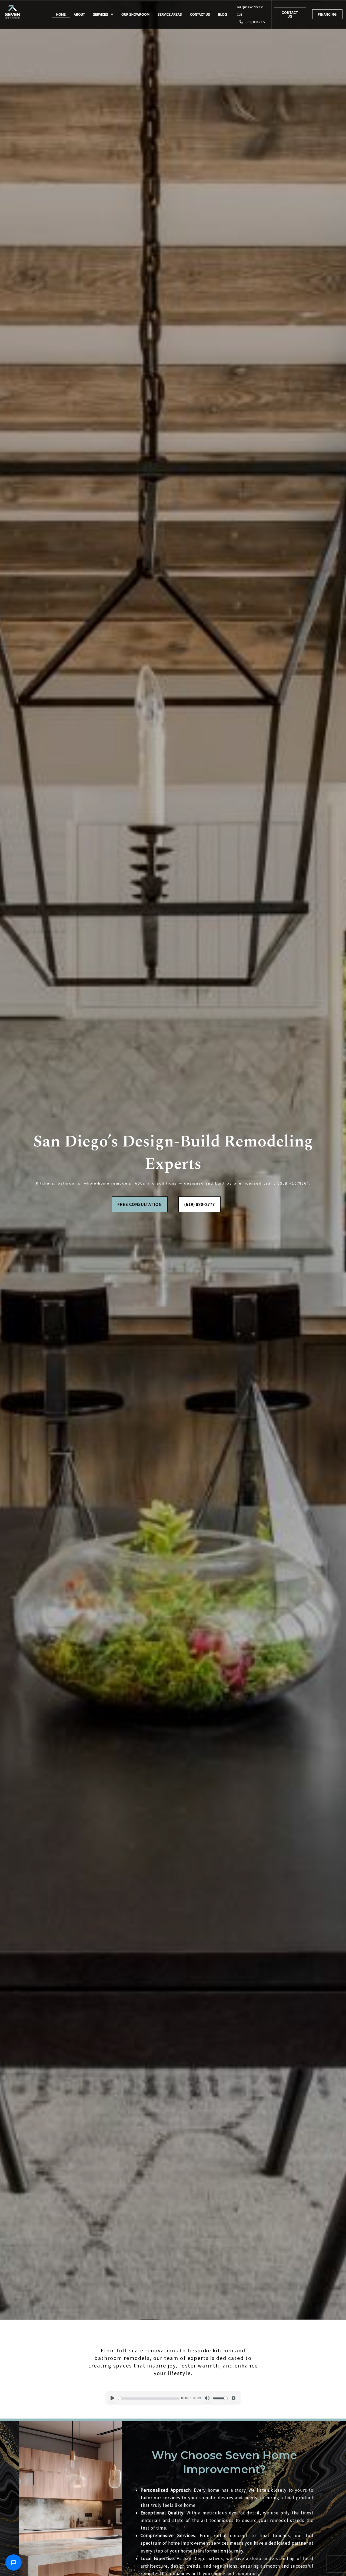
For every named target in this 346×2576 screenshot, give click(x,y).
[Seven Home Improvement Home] (13, 12)
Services (101, 14)
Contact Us (200, 14)
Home (61, 14)
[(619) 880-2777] (241, 22)
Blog (223, 14)
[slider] (149, 2398)
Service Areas (170, 14)
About (79, 14)
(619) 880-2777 (255, 22)
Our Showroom (135, 14)
